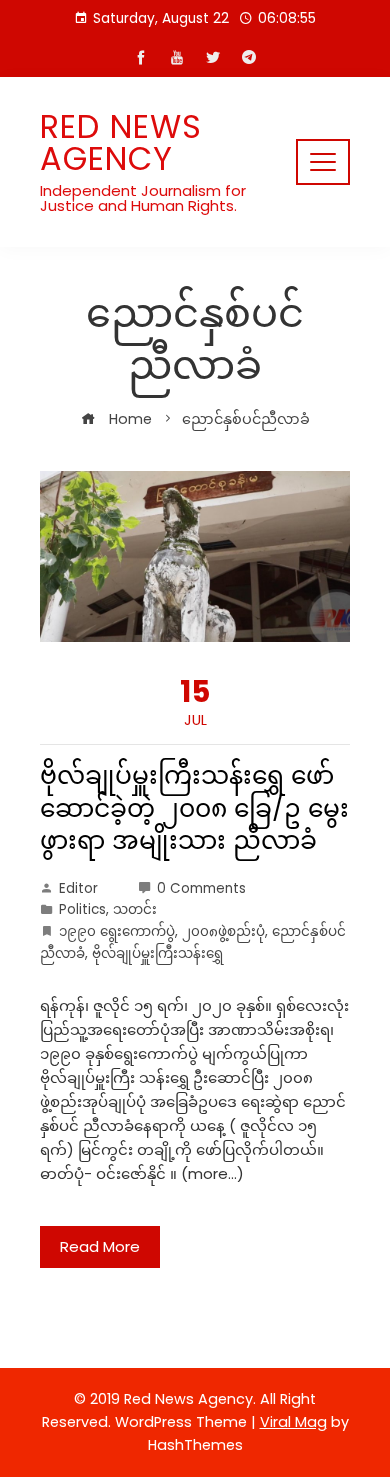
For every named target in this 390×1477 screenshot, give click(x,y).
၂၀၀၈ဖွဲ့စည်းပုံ (223, 931)
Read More (100, 1246)
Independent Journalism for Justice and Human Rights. (143, 198)
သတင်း (135, 909)
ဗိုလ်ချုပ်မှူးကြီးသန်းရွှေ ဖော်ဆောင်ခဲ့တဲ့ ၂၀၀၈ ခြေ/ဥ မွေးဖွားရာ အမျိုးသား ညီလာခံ (194, 808)
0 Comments (201, 888)
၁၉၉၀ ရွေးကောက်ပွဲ (117, 931)
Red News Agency (121, 142)
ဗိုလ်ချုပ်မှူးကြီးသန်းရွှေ (157, 953)
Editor (78, 888)
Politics (82, 909)
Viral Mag (293, 1422)
